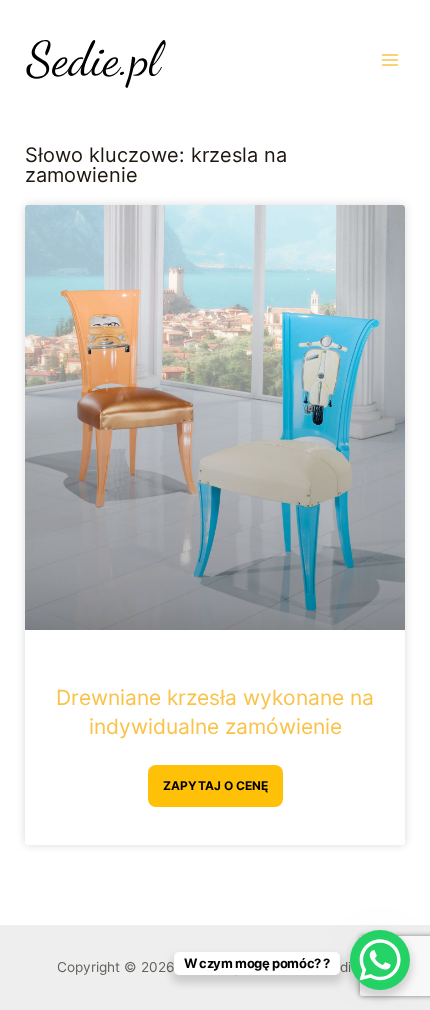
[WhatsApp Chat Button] (380, 960)
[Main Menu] (390, 59)
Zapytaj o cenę (215, 785)
